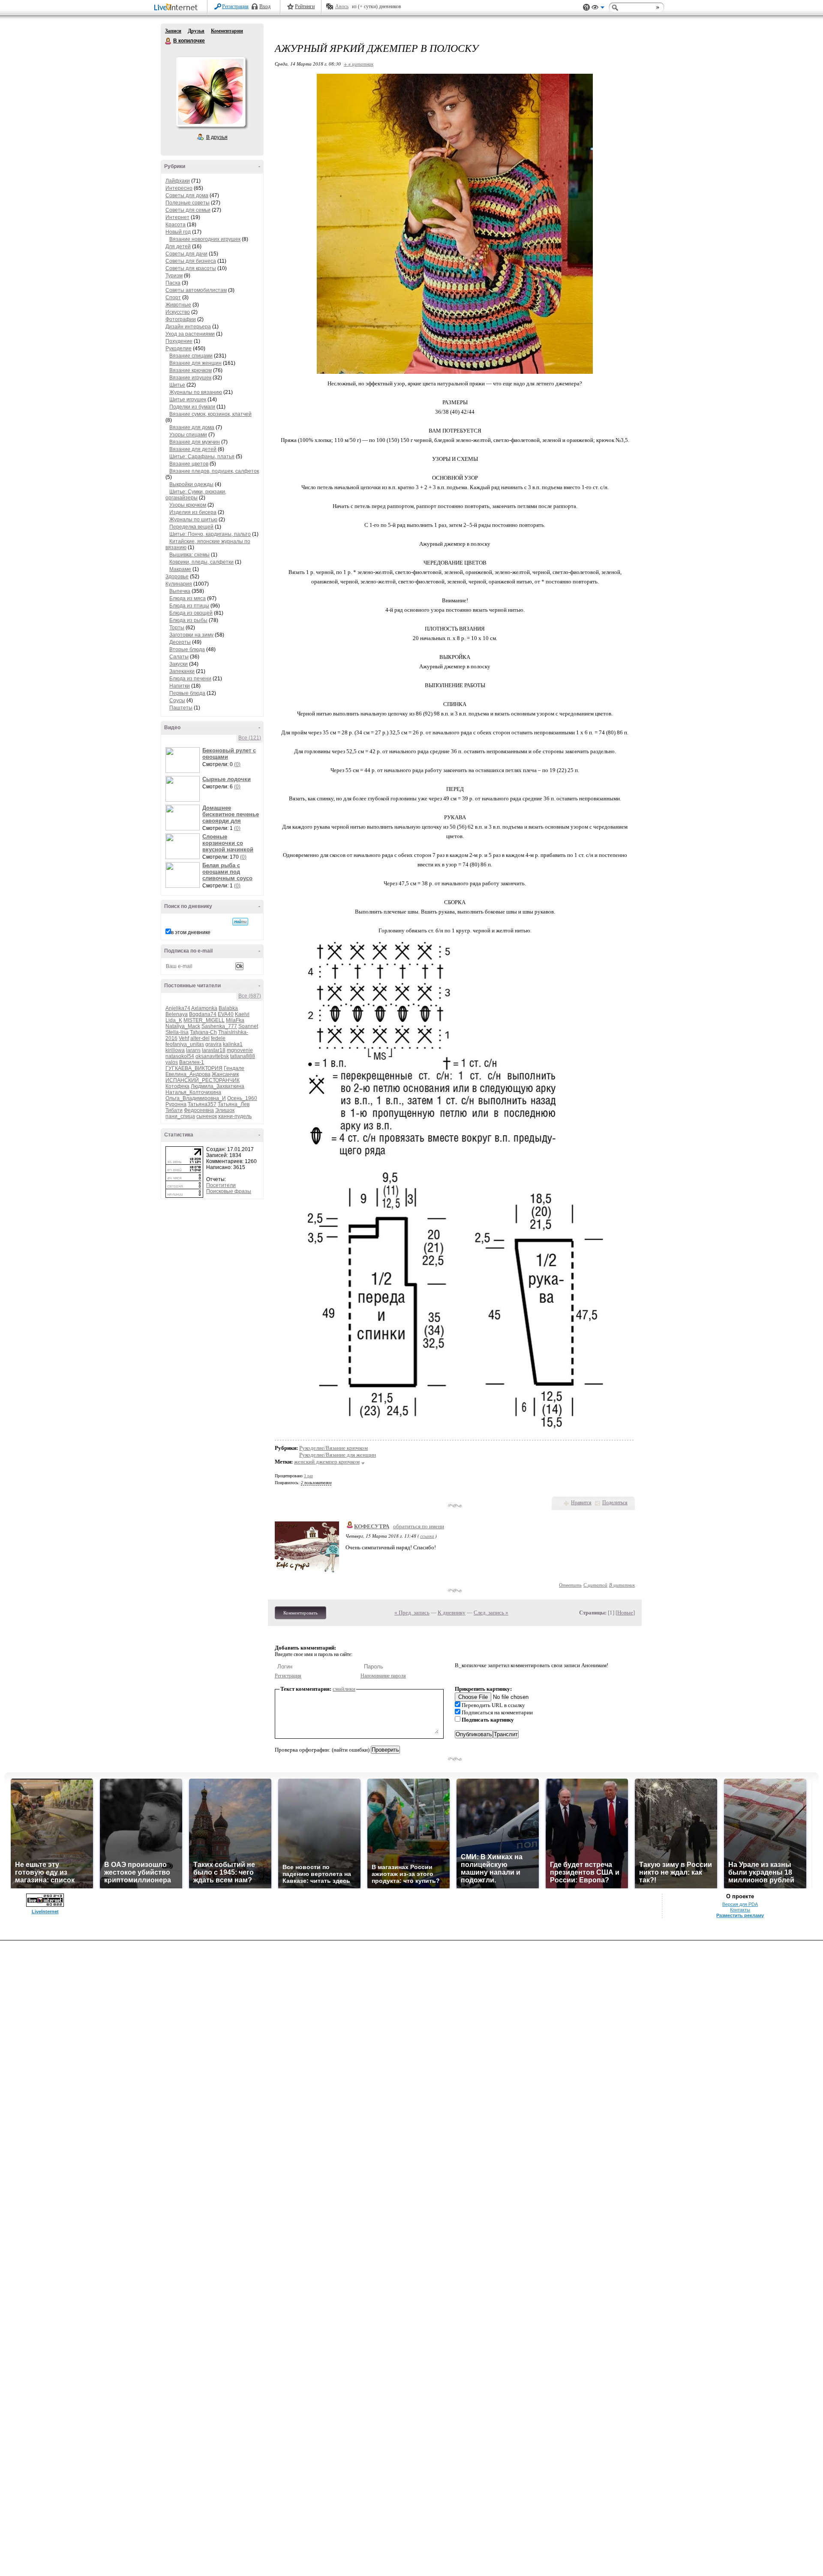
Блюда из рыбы (188, 620)
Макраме (180, 569)
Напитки (180, 686)
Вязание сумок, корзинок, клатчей (210, 414)
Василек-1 (192, 1062)
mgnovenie (240, 1050)
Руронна (176, 1104)
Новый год (178, 232)
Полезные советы (188, 203)
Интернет (177, 217)
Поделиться (615, 1503)
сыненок (207, 1116)
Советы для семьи (188, 210)
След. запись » (491, 1613)
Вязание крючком (191, 370)
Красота (176, 225)
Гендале (234, 1068)
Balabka (228, 1008)
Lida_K (174, 1020)
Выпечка (180, 591)
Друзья (196, 31)
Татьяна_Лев (234, 1104)
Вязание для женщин (195, 363)
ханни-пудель (235, 1116)
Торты (177, 628)
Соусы (177, 700)
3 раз (308, 1476)
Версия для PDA (740, 1904)
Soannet (248, 1026)
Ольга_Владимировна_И (196, 1098)
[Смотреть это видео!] (184, 760)
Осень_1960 (242, 1098)
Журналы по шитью (193, 520)
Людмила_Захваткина (218, 1086)
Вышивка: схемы (189, 555)
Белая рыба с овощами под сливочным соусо (227, 872)
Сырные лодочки (227, 779)
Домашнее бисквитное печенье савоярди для (231, 814)
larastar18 (214, 1050)
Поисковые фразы (229, 1191)
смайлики (344, 1689)
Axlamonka (204, 1008)
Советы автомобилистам (196, 290)
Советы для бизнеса (191, 261)
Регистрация (235, 6)
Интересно (179, 188)
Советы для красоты (191, 268)
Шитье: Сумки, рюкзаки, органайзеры (196, 495)
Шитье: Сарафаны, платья (202, 457)
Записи (173, 31)
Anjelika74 (178, 1008)
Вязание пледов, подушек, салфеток (214, 471)
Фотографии (181, 319)
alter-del (200, 1038)
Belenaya (177, 1014)
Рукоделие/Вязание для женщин (338, 1455)
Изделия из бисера (193, 512)
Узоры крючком (188, 505)
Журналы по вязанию (196, 392)
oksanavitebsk (212, 1056)
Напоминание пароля (383, 1676)
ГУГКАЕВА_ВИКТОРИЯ (194, 1068)
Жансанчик (225, 1074)
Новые (625, 1613)
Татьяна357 (202, 1104)
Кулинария (179, 584)
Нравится (581, 1503)
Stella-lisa (177, 1032)
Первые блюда (187, 693)
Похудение (179, 341)
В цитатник (622, 1585)
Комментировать (300, 1613)
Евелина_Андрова (188, 1074)
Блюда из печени (190, 679)
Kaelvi (242, 1014)
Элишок (225, 1110)
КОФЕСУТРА (372, 1526)
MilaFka (235, 1020)
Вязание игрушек (190, 378)
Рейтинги (305, 6)
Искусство (178, 312)
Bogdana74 (203, 1014)
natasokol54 (180, 1056)
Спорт (173, 298)
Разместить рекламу (740, 1915)
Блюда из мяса (188, 598)
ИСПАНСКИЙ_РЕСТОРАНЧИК (203, 1080)
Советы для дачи (186, 254)
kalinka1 (233, 1044)
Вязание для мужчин (195, 442)
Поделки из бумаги (192, 407)
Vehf (184, 1038)
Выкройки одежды (191, 484)
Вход (265, 6)
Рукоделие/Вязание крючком (333, 1448)
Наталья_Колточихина (193, 1092)
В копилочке (168, 41)
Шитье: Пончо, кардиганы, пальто (210, 534)
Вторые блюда (187, 649)
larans (193, 1050)
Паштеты (181, 708)
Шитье (177, 385)
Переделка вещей (191, 527)
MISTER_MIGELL (204, 1020)
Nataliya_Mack (183, 1026)
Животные (178, 305)
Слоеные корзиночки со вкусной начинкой (228, 843)
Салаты (179, 657)
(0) (237, 764)
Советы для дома (187, 195)
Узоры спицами (188, 435)
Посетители (221, 1185)
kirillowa (175, 1050)
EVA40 (226, 1014)
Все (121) (250, 738)
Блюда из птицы (189, 606)
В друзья (217, 137)
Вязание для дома (192, 427)
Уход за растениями (190, 334)
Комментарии (227, 31)
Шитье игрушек (188, 400)
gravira (213, 1044)
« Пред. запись (412, 1613)
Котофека (177, 1086)
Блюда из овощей (191, 613)
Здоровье (177, 577)
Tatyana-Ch (203, 1032)
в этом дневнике (191, 932)
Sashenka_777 (219, 1026)
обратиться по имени (419, 1526)
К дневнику (452, 1613)
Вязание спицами (191, 356)
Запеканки (182, 671)
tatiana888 (243, 1056)
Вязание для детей (193, 449)
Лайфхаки (178, 181)
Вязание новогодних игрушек (205, 239)
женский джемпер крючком (327, 1462)
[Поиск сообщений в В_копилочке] (240, 922)
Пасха (173, 283)
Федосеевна (199, 1110)
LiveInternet (177, 8)
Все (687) (250, 996)
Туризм (174, 276)
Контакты (740, 1910)
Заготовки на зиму (191, 635)
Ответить (570, 1585)
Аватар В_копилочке (210, 92)
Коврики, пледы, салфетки (201, 562)
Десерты (180, 642)
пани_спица (180, 1116)
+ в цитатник (359, 64)
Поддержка (586, 8)
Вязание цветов (189, 464)
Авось (342, 6)
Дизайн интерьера (188, 327)
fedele (218, 1038)
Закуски (179, 664)
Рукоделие (179, 349)
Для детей (178, 246)
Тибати (174, 1110)
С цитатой (595, 1585)
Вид (598, 9)
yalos (172, 1062)
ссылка (427, 1536)
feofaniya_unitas (185, 1044)
